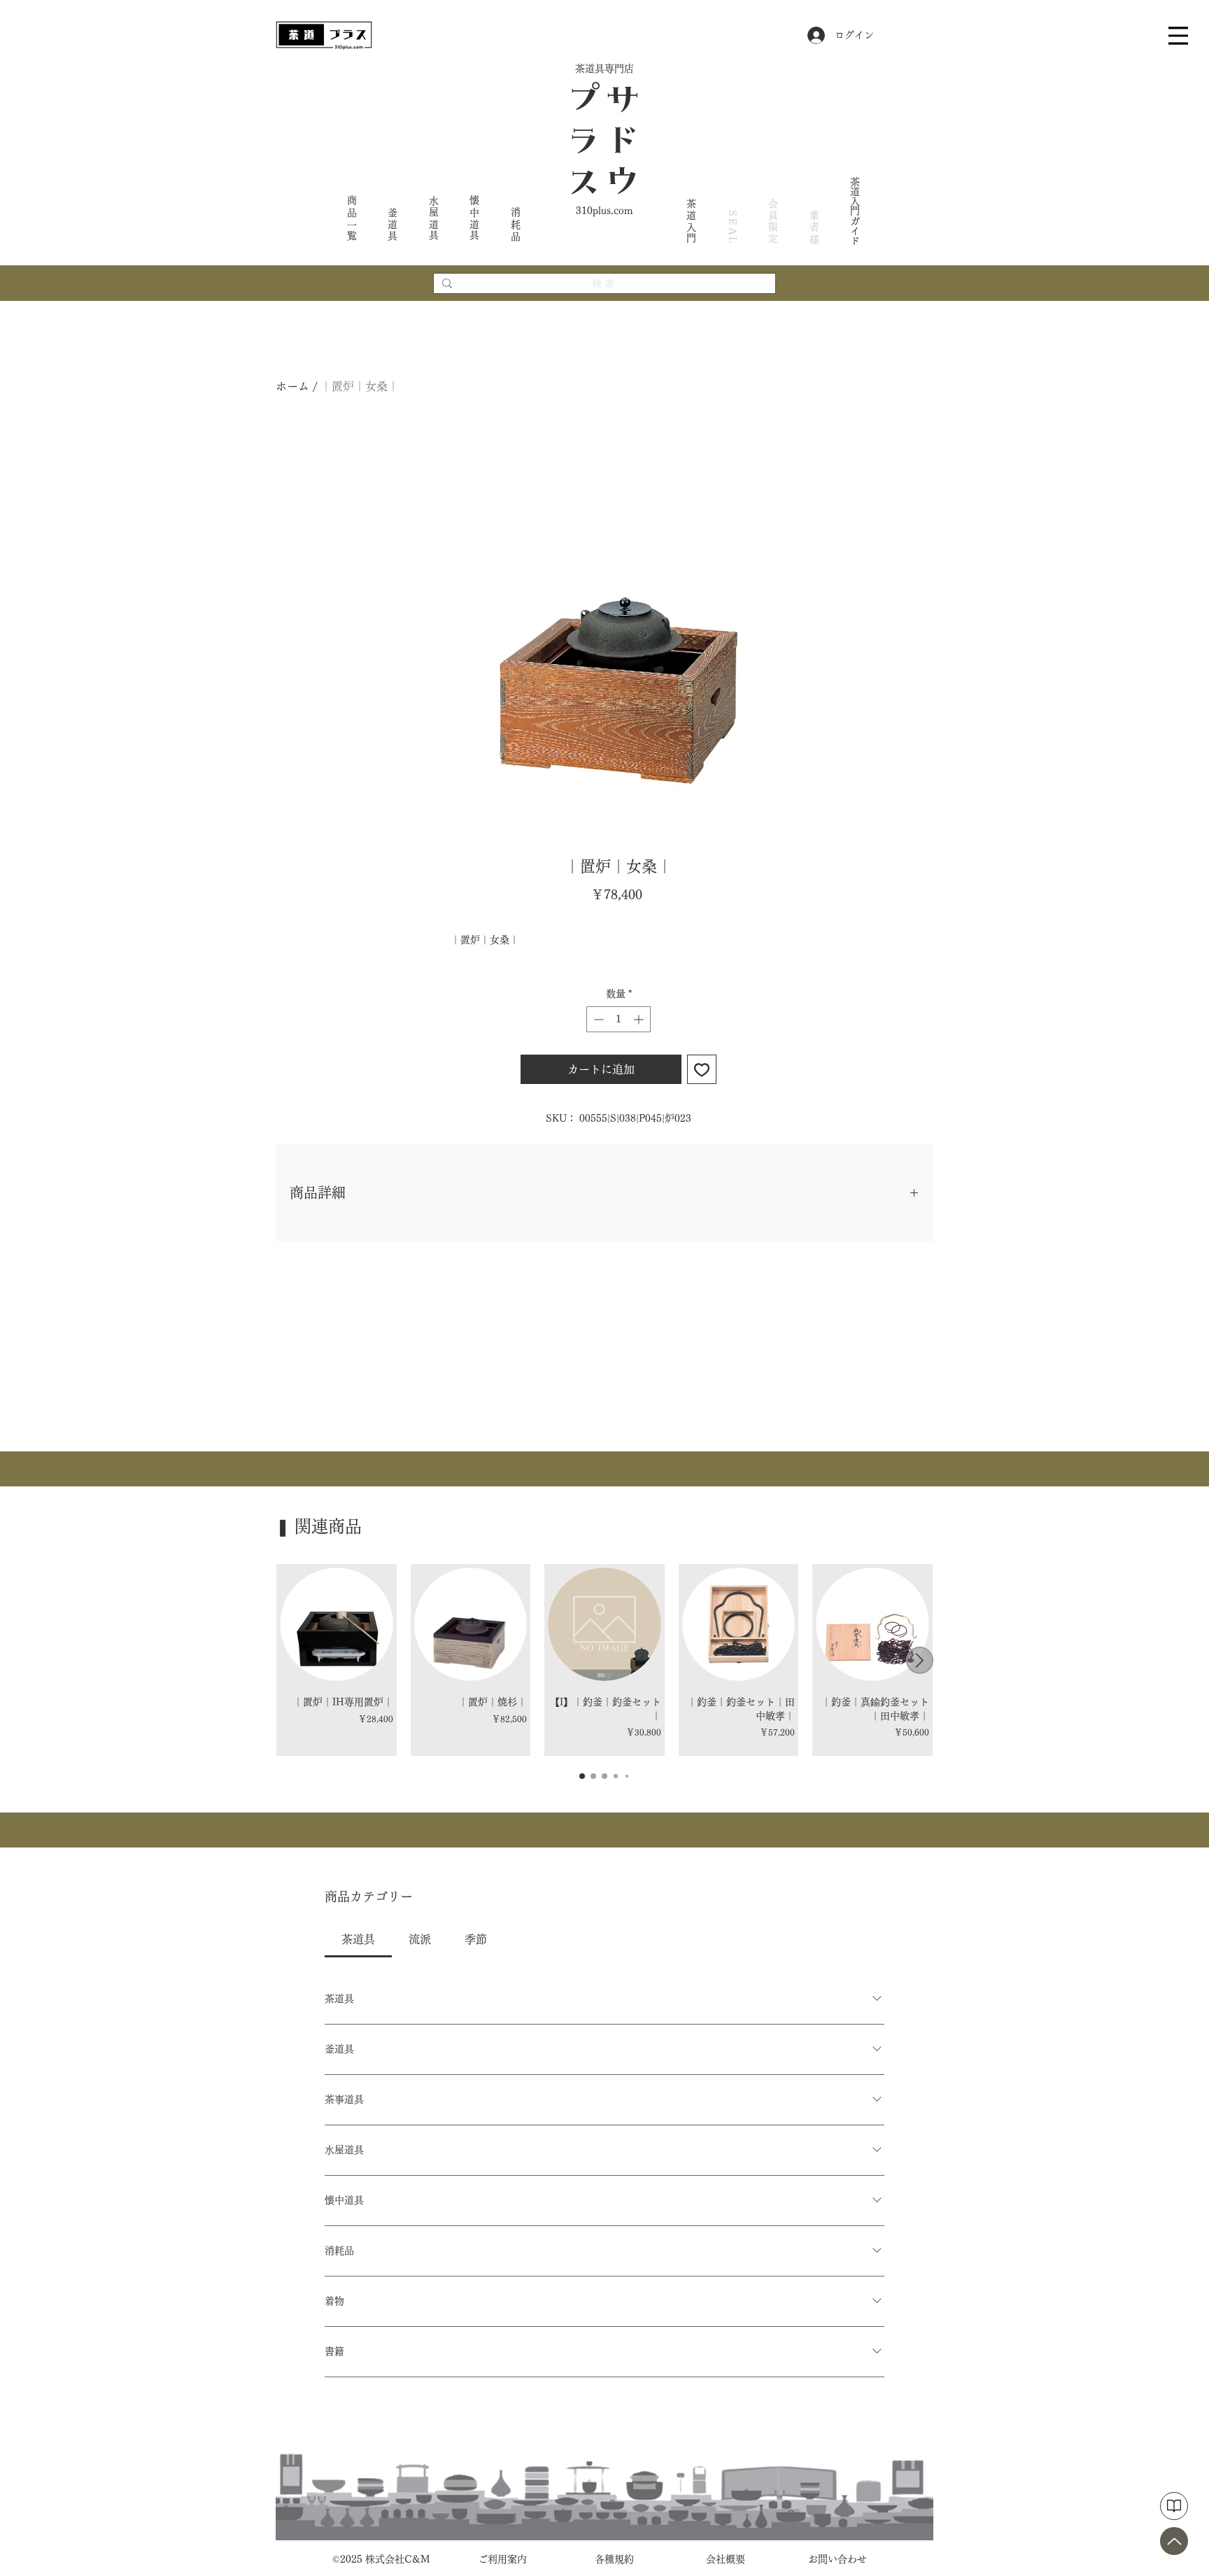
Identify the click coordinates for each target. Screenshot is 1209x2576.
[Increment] (640, 1019)
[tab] (358, 1939)
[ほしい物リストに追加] (702, 1069)
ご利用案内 (502, 2559)
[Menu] (1178, 35)
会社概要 (726, 2559)
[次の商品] (920, 1660)
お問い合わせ (837, 2559)
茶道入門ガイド (855, 211)
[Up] (1174, 2541)
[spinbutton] (618, 1019)
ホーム (292, 386)
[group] (604, 1660)
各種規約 (614, 2559)
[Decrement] (597, 1019)
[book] (1174, 2506)
